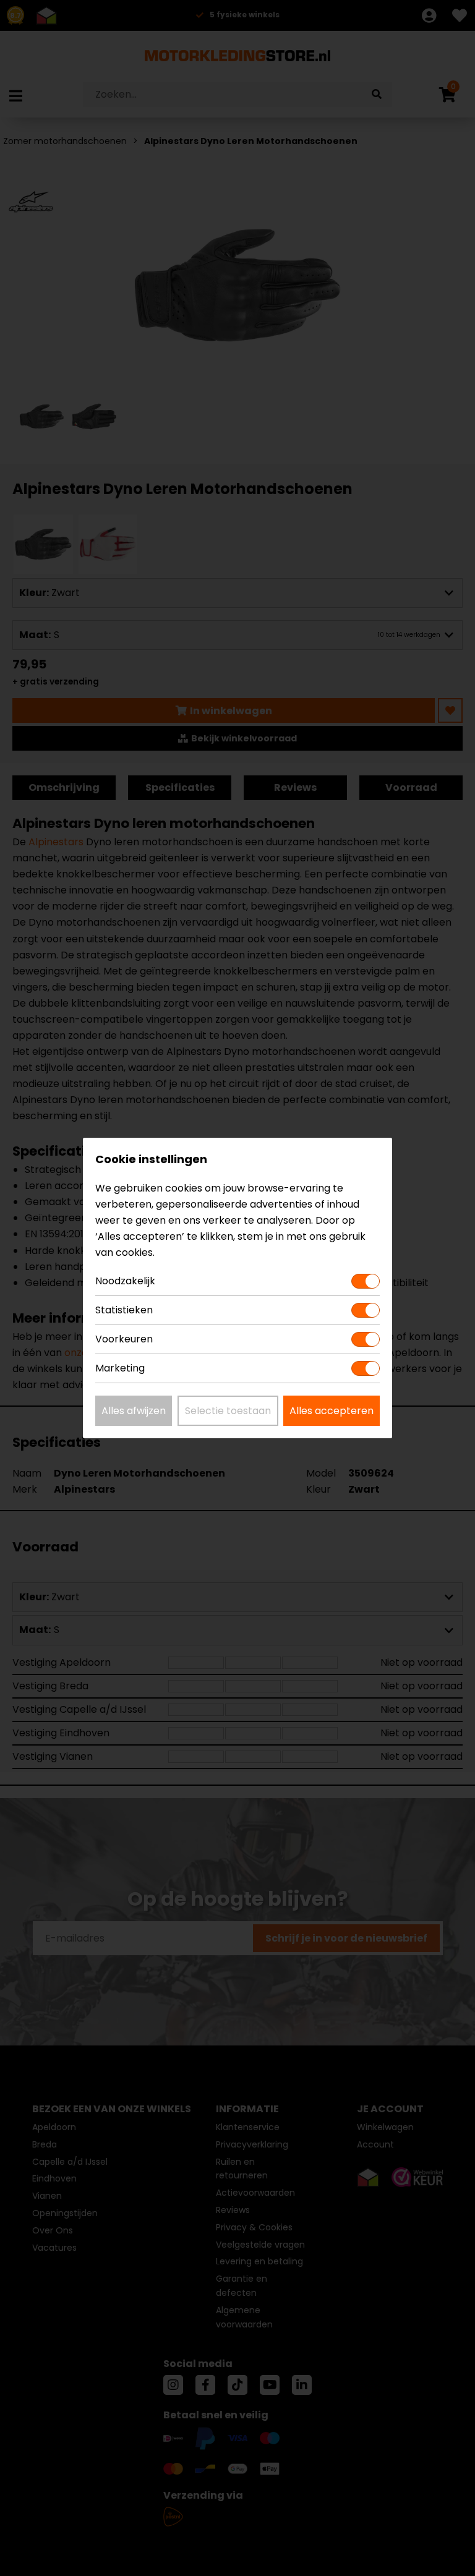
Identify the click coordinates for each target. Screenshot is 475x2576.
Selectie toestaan (228, 1411)
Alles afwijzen (134, 1411)
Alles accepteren (332, 1411)
